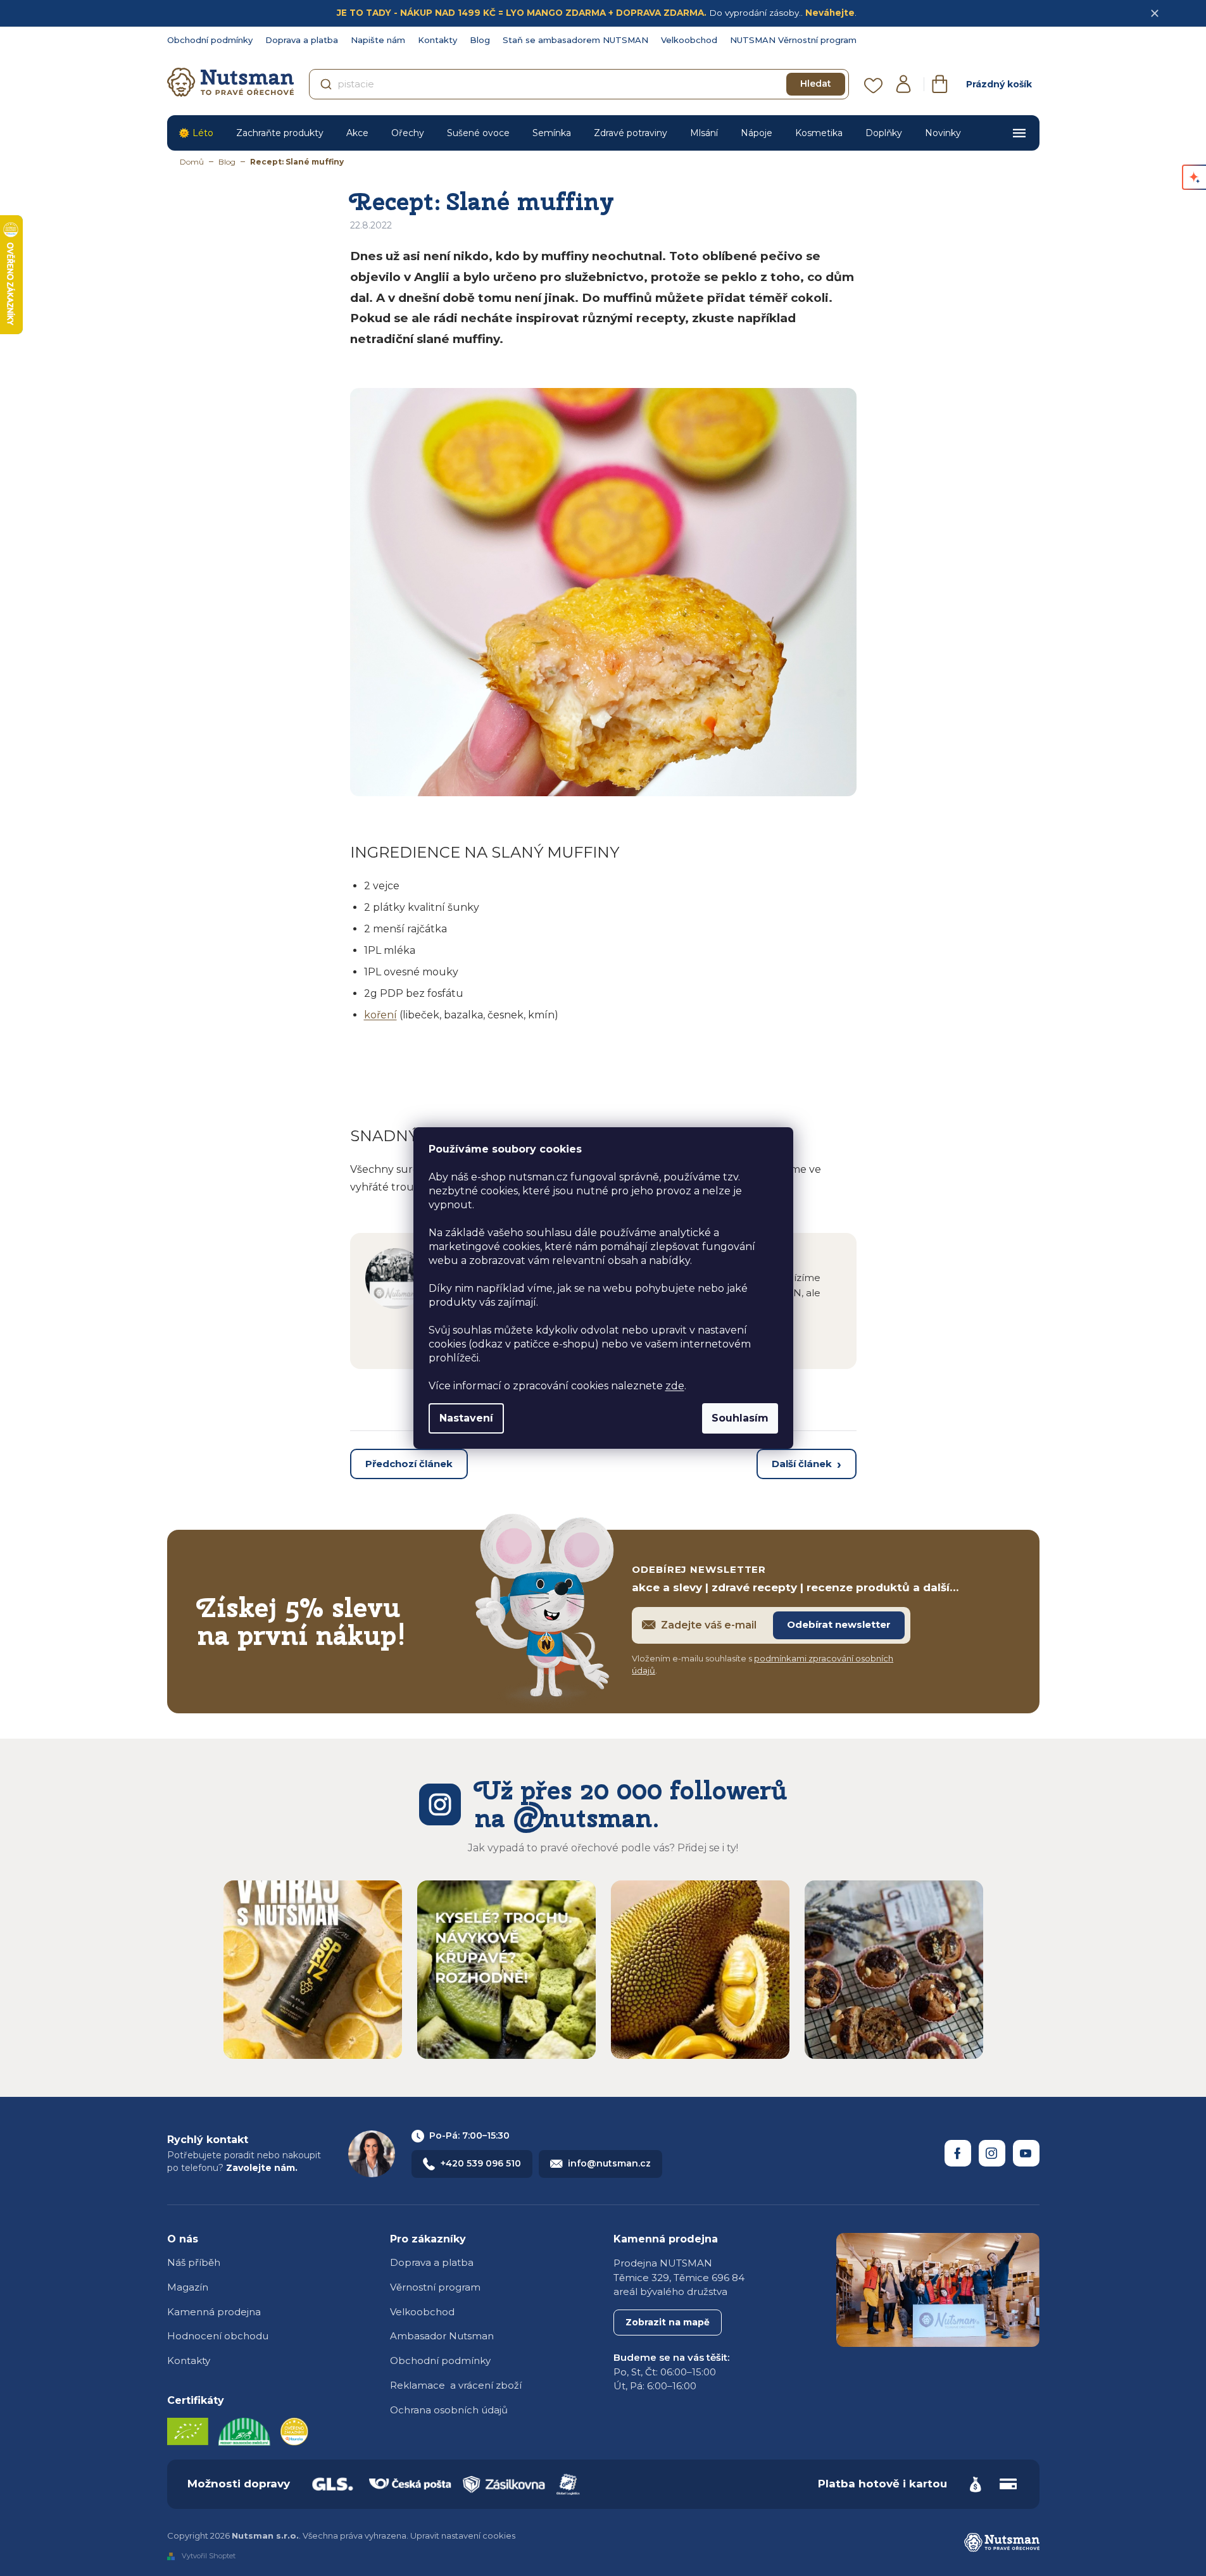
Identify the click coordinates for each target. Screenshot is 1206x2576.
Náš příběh (194, 2262)
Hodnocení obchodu (218, 2336)
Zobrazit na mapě (668, 2322)
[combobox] (579, 84)
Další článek (802, 1464)
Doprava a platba (302, 40)
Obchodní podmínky (210, 40)
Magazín (188, 2287)
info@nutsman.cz (609, 2163)
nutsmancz (992, 2153)
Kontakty (437, 40)
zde (675, 1386)
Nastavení (466, 1418)
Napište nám (378, 40)
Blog (480, 40)
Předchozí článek (409, 1464)
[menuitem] (196, 133)
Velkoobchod (689, 40)
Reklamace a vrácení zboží (456, 2385)
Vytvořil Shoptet (209, 2556)
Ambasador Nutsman (442, 2336)
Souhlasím (740, 1418)
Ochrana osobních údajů (449, 2410)
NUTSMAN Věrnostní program (793, 40)
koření (380, 1015)
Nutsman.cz (958, 2153)
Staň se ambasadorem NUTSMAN (575, 40)
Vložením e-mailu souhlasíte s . (763, 1665)
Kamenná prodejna (214, 2312)
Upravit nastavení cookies (463, 2535)
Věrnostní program (435, 2287)
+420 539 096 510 (481, 2163)
